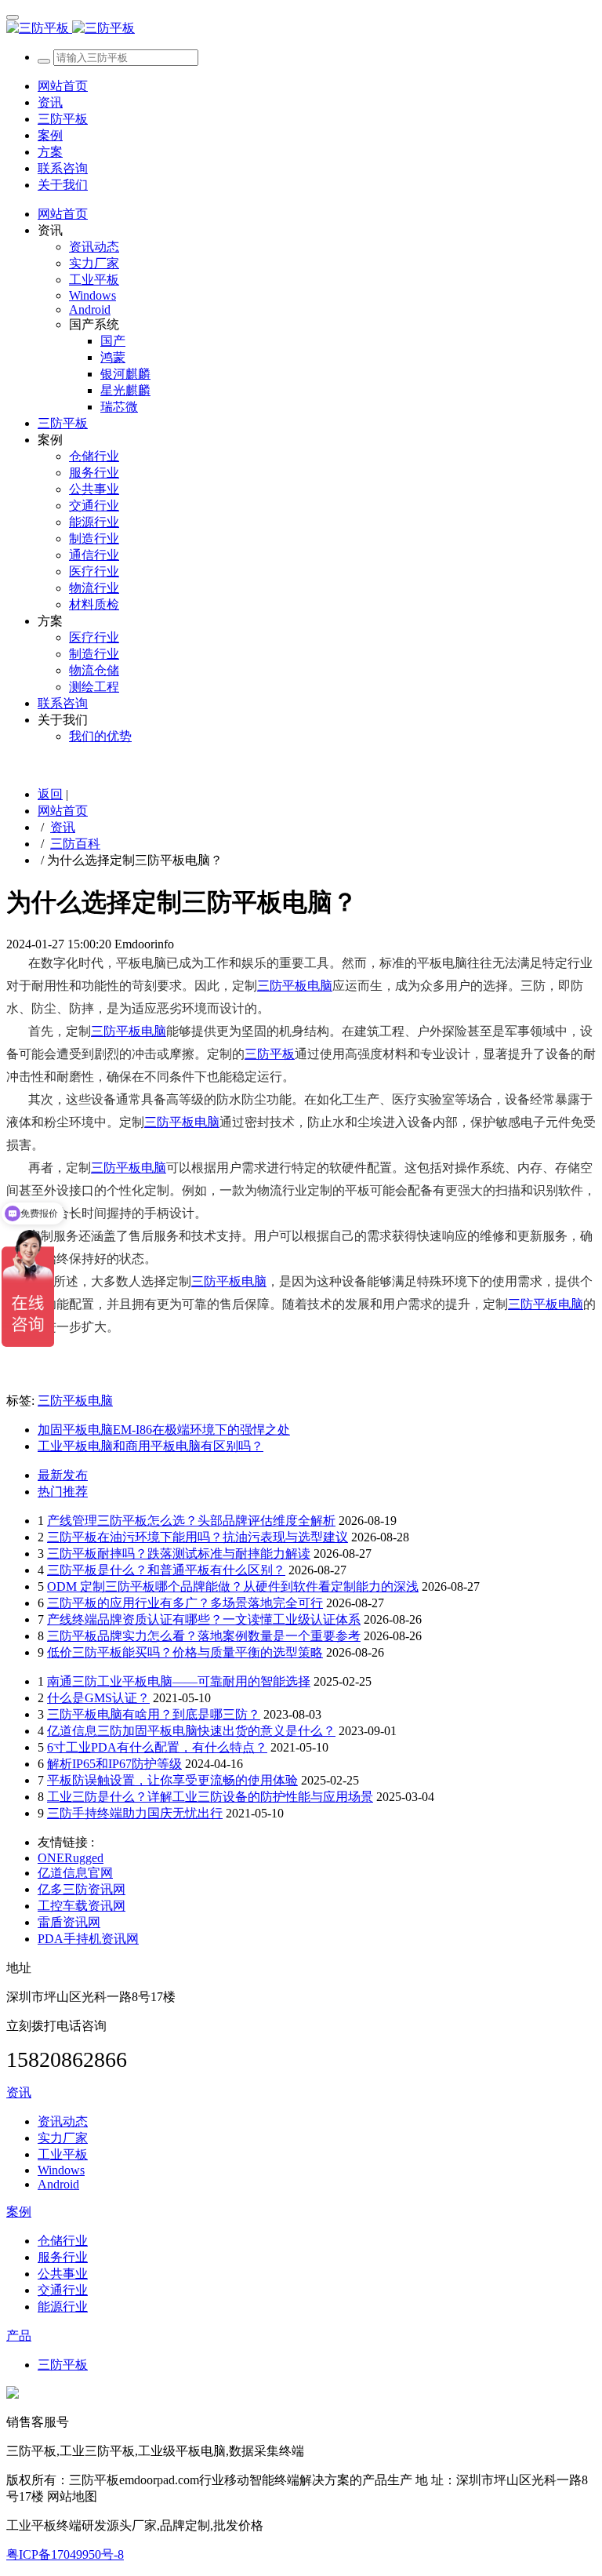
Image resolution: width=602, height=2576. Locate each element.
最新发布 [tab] (63, 1475)
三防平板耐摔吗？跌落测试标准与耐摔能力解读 (179, 1554)
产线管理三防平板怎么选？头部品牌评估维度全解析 (191, 1521)
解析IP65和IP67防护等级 (114, 1764)
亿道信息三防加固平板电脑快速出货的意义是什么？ (191, 1731)
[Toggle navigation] (13, 17)
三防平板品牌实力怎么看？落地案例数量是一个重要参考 (204, 1636)
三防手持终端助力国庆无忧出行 (135, 1813)
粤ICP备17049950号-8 (65, 2554)
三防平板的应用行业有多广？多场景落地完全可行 (185, 1603)
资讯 (63, 827)
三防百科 (75, 844)
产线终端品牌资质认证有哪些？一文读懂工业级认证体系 (204, 1619)
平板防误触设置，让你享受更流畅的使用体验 (172, 1780)
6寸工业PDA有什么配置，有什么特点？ (157, 1747)
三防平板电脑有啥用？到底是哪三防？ (154, 1714)
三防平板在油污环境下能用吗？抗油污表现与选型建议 (198, 1537)
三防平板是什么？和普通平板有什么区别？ (166, 1570)
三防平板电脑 (295, 986)
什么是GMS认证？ (98, 1698)
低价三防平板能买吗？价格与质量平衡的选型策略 (185, 1652)
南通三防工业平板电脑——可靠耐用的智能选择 (179, 1681)
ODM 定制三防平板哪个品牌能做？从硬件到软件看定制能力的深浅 (233, 1586)
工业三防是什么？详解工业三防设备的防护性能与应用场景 (210, 1797)
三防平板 (270, 1054)
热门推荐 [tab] (63, 1492)
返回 (50, 794)
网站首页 (63, 86)
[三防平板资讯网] (301, 29)
